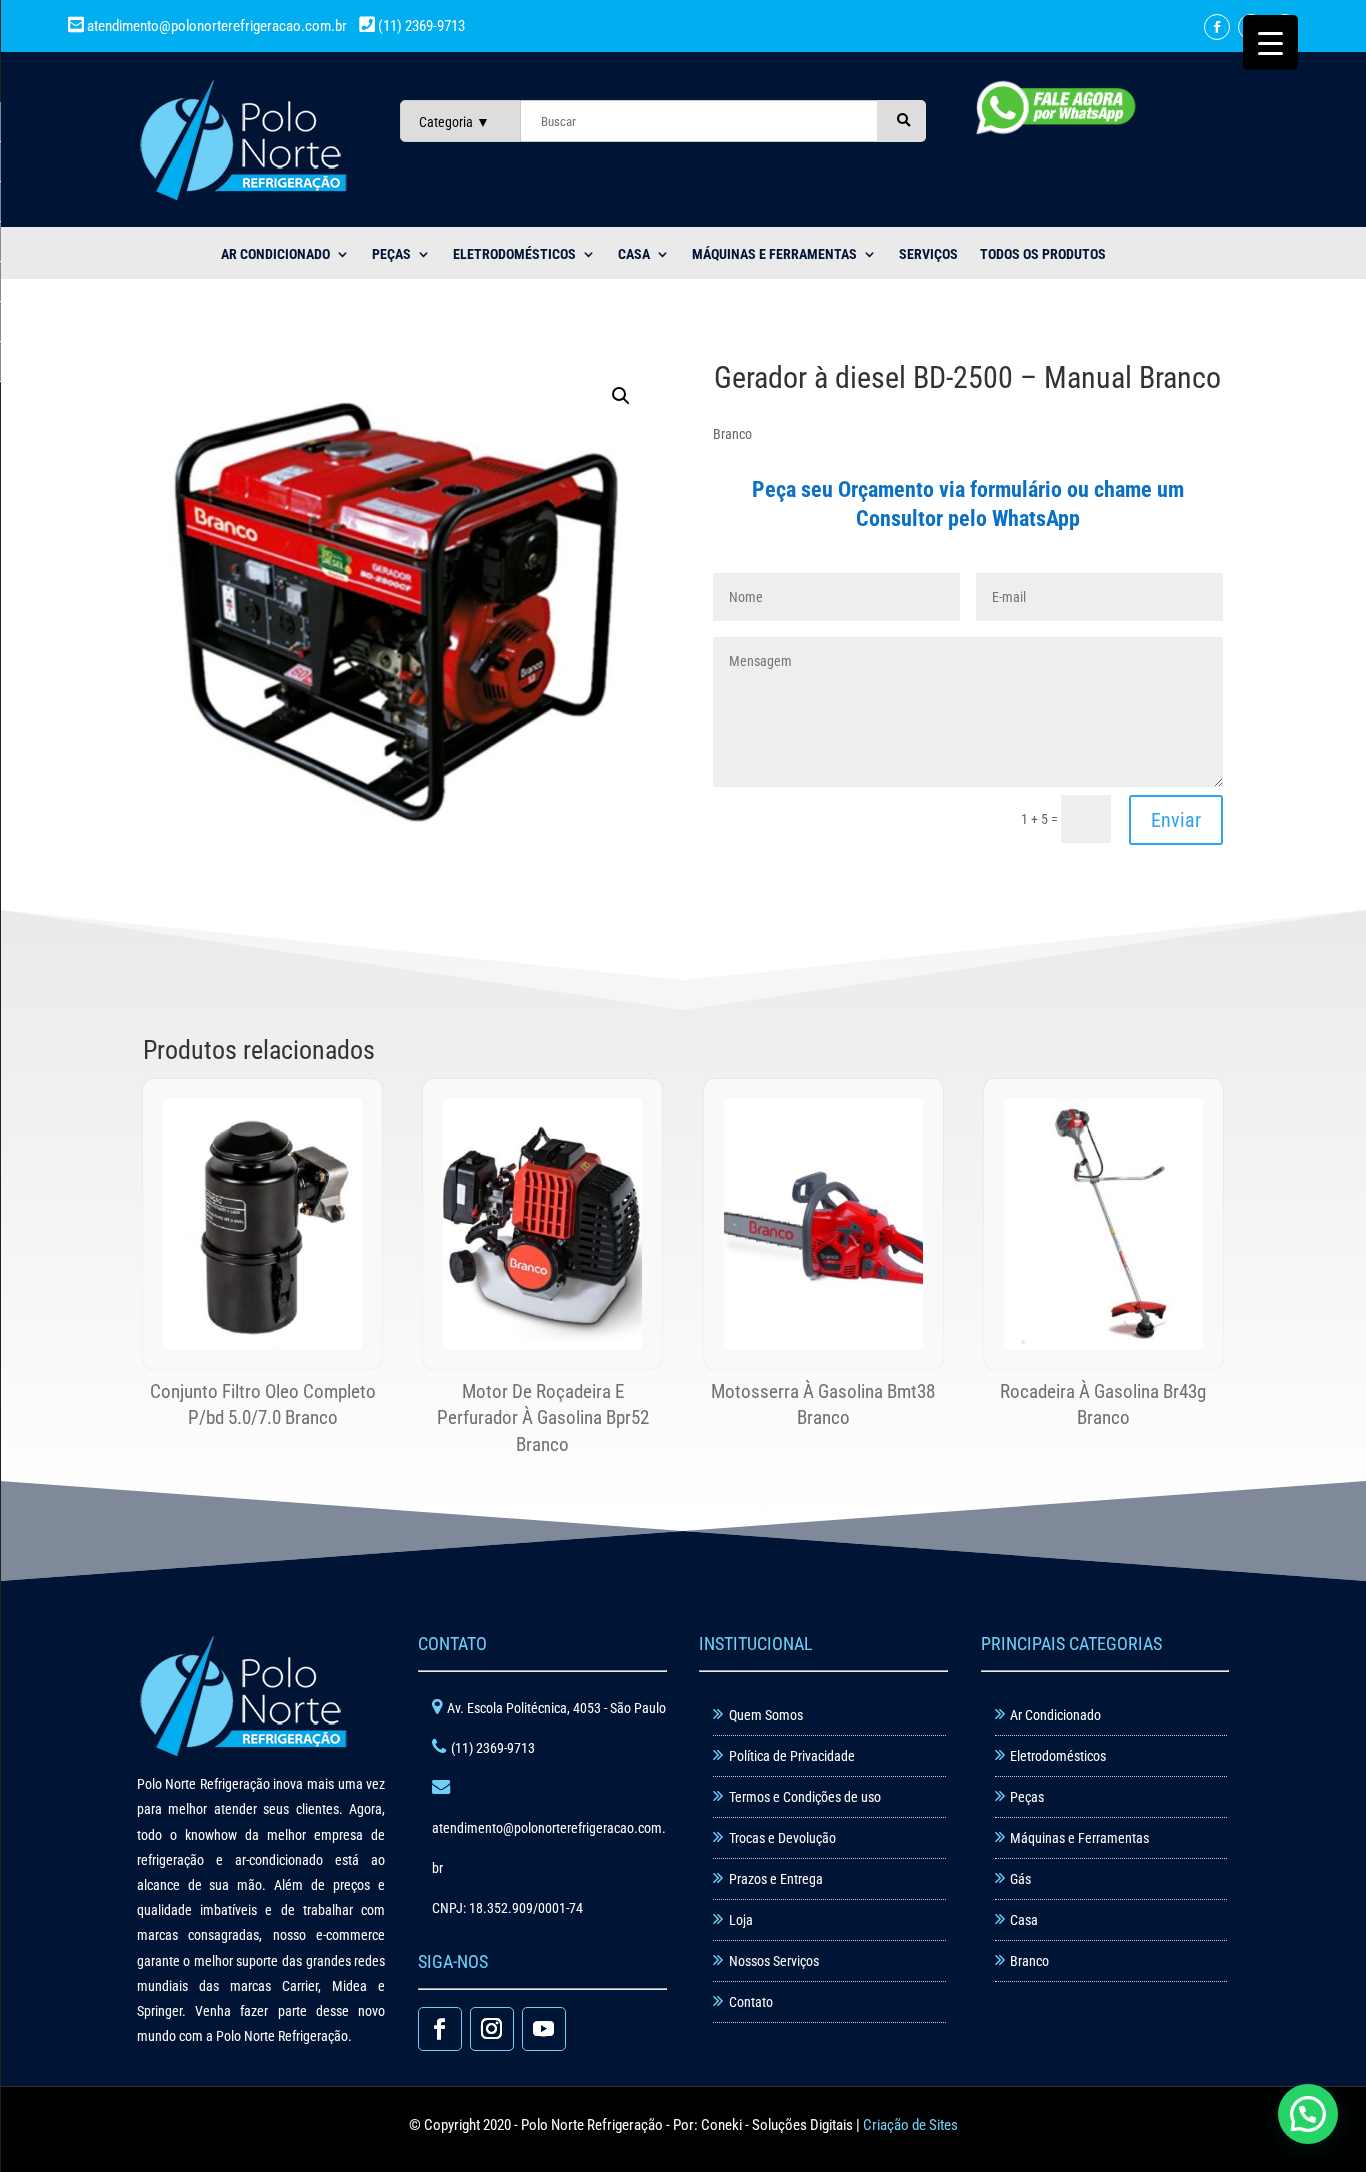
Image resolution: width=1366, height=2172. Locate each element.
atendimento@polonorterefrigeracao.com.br (217, 26)
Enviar (1176, 820)
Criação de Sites (910, 2125)
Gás (1020, 1879)
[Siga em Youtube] (544, 2029)
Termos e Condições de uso (805, 1797)
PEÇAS (391, 254)
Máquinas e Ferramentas (774, 254)
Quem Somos (766, 1715)
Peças (1027, 1797)
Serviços (928, 254)
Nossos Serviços (774, 1961)
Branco (1029, 1961)
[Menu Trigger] (1270, 42)
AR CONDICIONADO (275, 254)
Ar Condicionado (1055, 1715)
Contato (751, 2002)
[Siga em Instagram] (492, 2029)
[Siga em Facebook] (1217, 27)
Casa (1024, 1920)
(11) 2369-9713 (420, 26)
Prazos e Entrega (776, 1879)
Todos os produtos (1043, 254)
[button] (621, 396)
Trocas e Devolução (782, 1838)
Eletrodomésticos (514, 254)
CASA (634, 254)
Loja (741, 1920)
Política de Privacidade (792, 1756)
